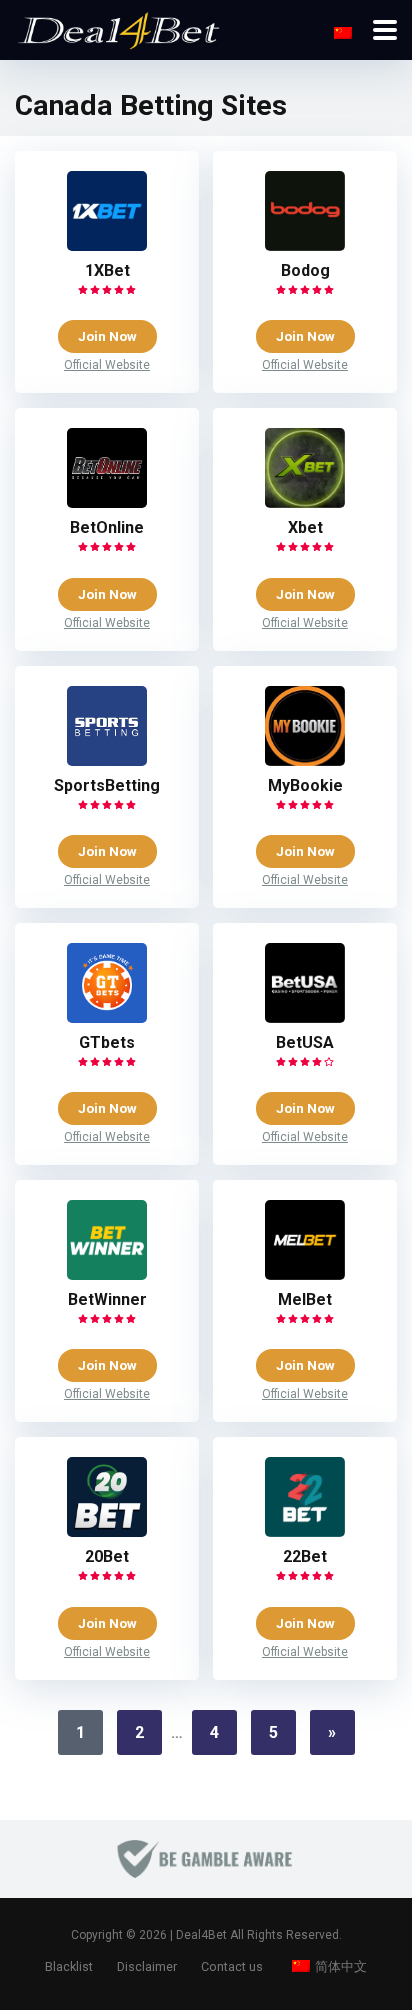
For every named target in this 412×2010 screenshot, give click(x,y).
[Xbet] (305, 502)
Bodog (305, 270)
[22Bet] (305, 1531)
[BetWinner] (107, 1274)
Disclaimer (147, 1966)
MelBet (305, 1299)
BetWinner (107, 1299)
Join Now (107, 336)
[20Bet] (107, 1531)
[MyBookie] (305, 760)
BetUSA (305, 1042)
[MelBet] (305, 1274)
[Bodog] (305, 245)
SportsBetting (107, 785)
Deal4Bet (201, 1935)
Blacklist (69, 1966)
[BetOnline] (107, 502)
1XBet (107, 270)
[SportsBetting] (107, 760)
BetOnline (107, 527)
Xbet (305, 527)
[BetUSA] (305, 1017)
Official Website (107, 365)
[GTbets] (107, 1017)
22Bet (305, 1556)
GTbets (107, 1042)
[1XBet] (107, 245)
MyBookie (305, 785)
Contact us (232, 1966)
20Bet (107, 1556)
